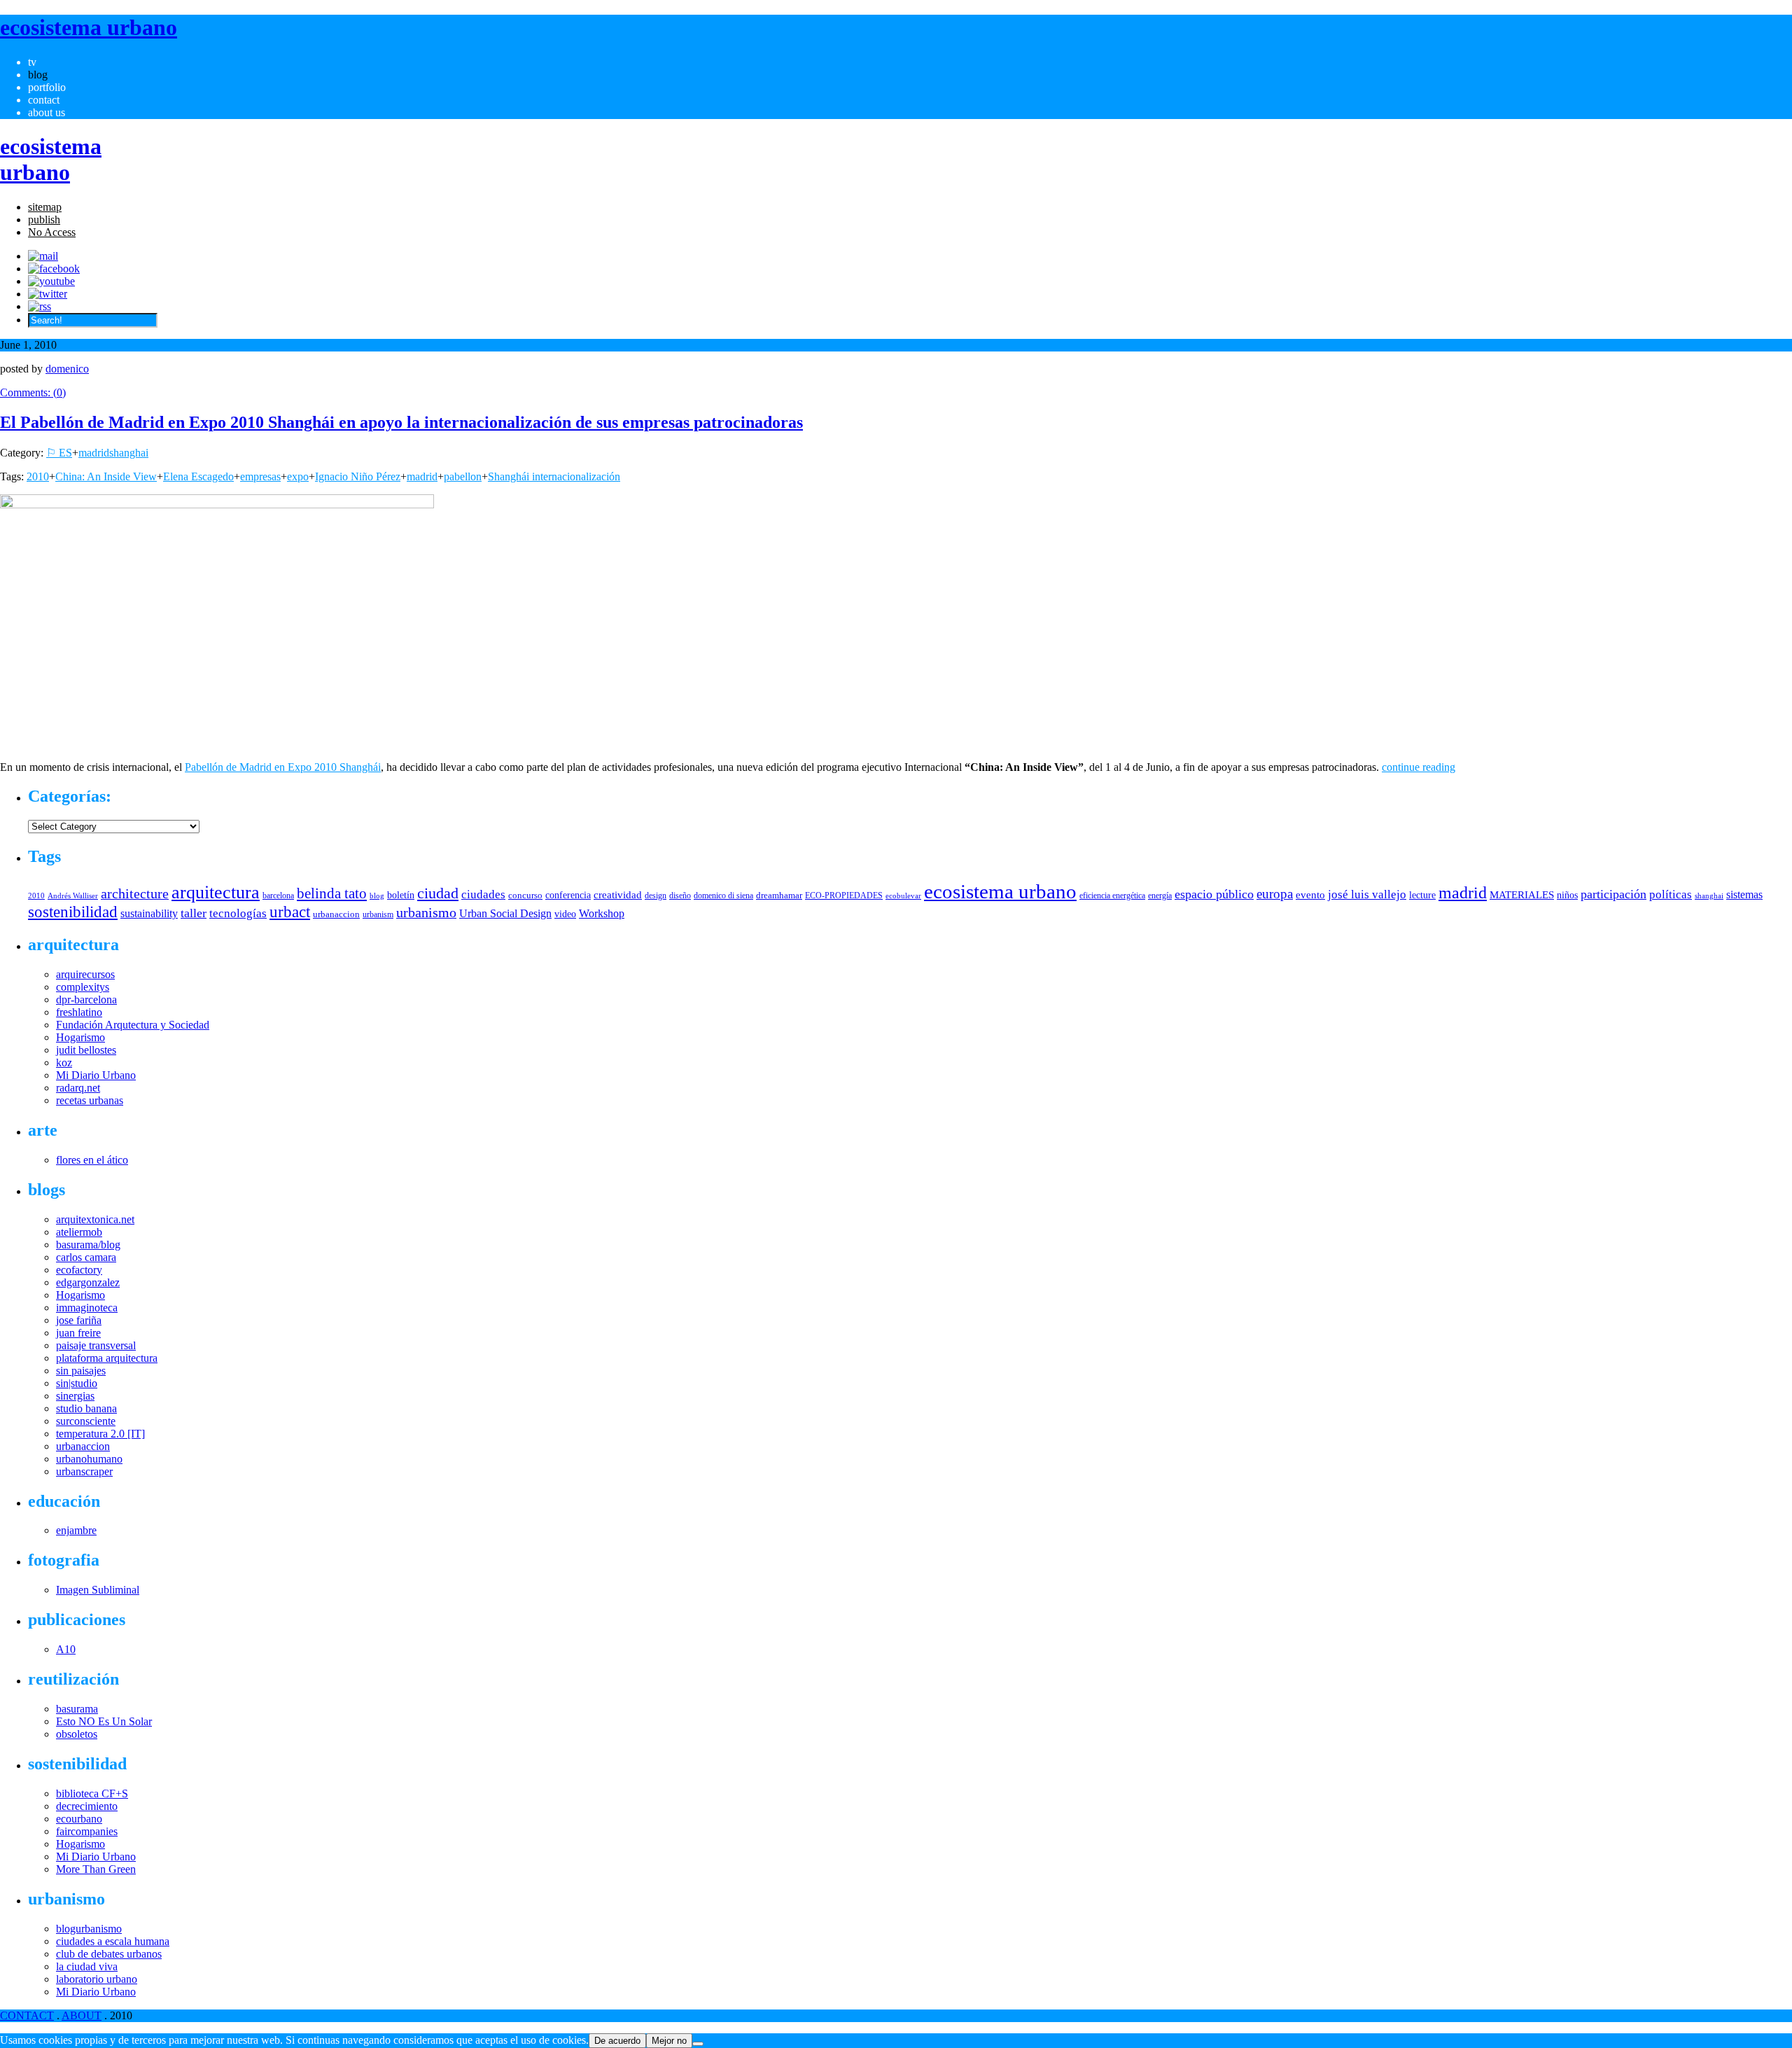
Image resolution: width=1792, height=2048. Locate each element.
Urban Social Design (505, 913)
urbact (290, 912)
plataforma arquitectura (107, 1358)
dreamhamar (779, 895)
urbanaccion (336, 914)
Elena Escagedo (198, 476)
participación (1613, 894)
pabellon (463, 476)
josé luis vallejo (1367, 894)
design (656, 896)
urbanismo (426, 912)
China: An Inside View (106, 476)
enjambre (76, 1530)
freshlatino (79, 1012)
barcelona (278, 896)
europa (1275, 894)
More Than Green (96, 1869)
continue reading (1419, 767)
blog (38, 75)
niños (1567, 895)
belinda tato (332, 893)
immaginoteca (87, 1308)
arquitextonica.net (95, 1219)
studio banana (86, 1408)
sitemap (45, 207)
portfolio (47, 87)
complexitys (83, 987)
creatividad (618, 895)
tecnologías (238, 913)
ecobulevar (903, 896)
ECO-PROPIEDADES (844, 896)
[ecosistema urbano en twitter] (48, 294)
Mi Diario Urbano (96, 1075)
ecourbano (79, 1819)
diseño (680, 896)
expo (298, 476)
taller (194, 913)
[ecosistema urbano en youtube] (51, 281)
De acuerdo (617, 2041)
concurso (525, 895)
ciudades (483, 894)
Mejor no (669, 2041)
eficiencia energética (1112, 896)
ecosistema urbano (1000, 891)
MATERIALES (1522, 895)
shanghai (1709, 896)
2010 (38, 476)
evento (1310, 894)
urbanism (378, 914)
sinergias (75, 1396)
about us (47, 112)
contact (44, 100)
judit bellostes (86, 1050)
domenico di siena (723, 896)
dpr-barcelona (86, 999)
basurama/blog (88, 1245)
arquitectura (216, 892)
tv (32, 62)
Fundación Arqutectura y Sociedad (133, 1025)
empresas (260, 476)
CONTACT (27, 2015)
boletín (401, 895)
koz (64, 1063)
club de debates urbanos (109, 1954)
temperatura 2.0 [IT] (100, 1434)
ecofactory (79, 1270)
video (565, 914)
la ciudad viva (87, 1966)
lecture (1422, 895)
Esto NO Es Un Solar (104, 1721)
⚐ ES (59, 453)
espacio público (1214, 894)
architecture (135, 893)
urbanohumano (89, 1459)
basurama (77, 1709)
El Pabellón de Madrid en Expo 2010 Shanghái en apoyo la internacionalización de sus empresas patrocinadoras (401, 422)
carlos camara (86, 1257)
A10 (66, 1649)
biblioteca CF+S (92, 1793)
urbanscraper (84, 1471)
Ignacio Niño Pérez (358, 476)
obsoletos (77, 1734)
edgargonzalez (88, 1282)
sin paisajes (81, 1371)
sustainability (149, 913)
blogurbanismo (89, 1929)
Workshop (602, 913)
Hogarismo (80, 1037)
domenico (67, 369)
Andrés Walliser (73, 896)
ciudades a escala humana (113, 1941)
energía (1160, 896)
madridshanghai (113, 453)
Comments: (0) (33, 392)
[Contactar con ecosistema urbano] (43, 256)
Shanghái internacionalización (554, 476)
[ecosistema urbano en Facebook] (54, 269)
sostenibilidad (73, 912)
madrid (422, 476)
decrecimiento (87, 1806)
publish (44, 220)
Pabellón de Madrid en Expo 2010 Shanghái (283, 767)
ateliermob (79, 1232)
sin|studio (77, 1383)
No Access (52, 232)
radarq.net (78, 1088)
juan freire (78, 1333)
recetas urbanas (90, 1100)
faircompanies (87, 1831)
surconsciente (86, 1421)
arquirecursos (85, 974)
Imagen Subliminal (98, 1590)
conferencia (568, 895)
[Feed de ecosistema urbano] (40, 306)
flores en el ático (92, 1160)
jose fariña (79, 1320)
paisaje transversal (96, 1345)
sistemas (1744, 894)
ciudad (438, 893)
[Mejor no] (698, 2044)
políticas (1671, 894)
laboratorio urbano (97, 1979)
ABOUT (82, 2015)
